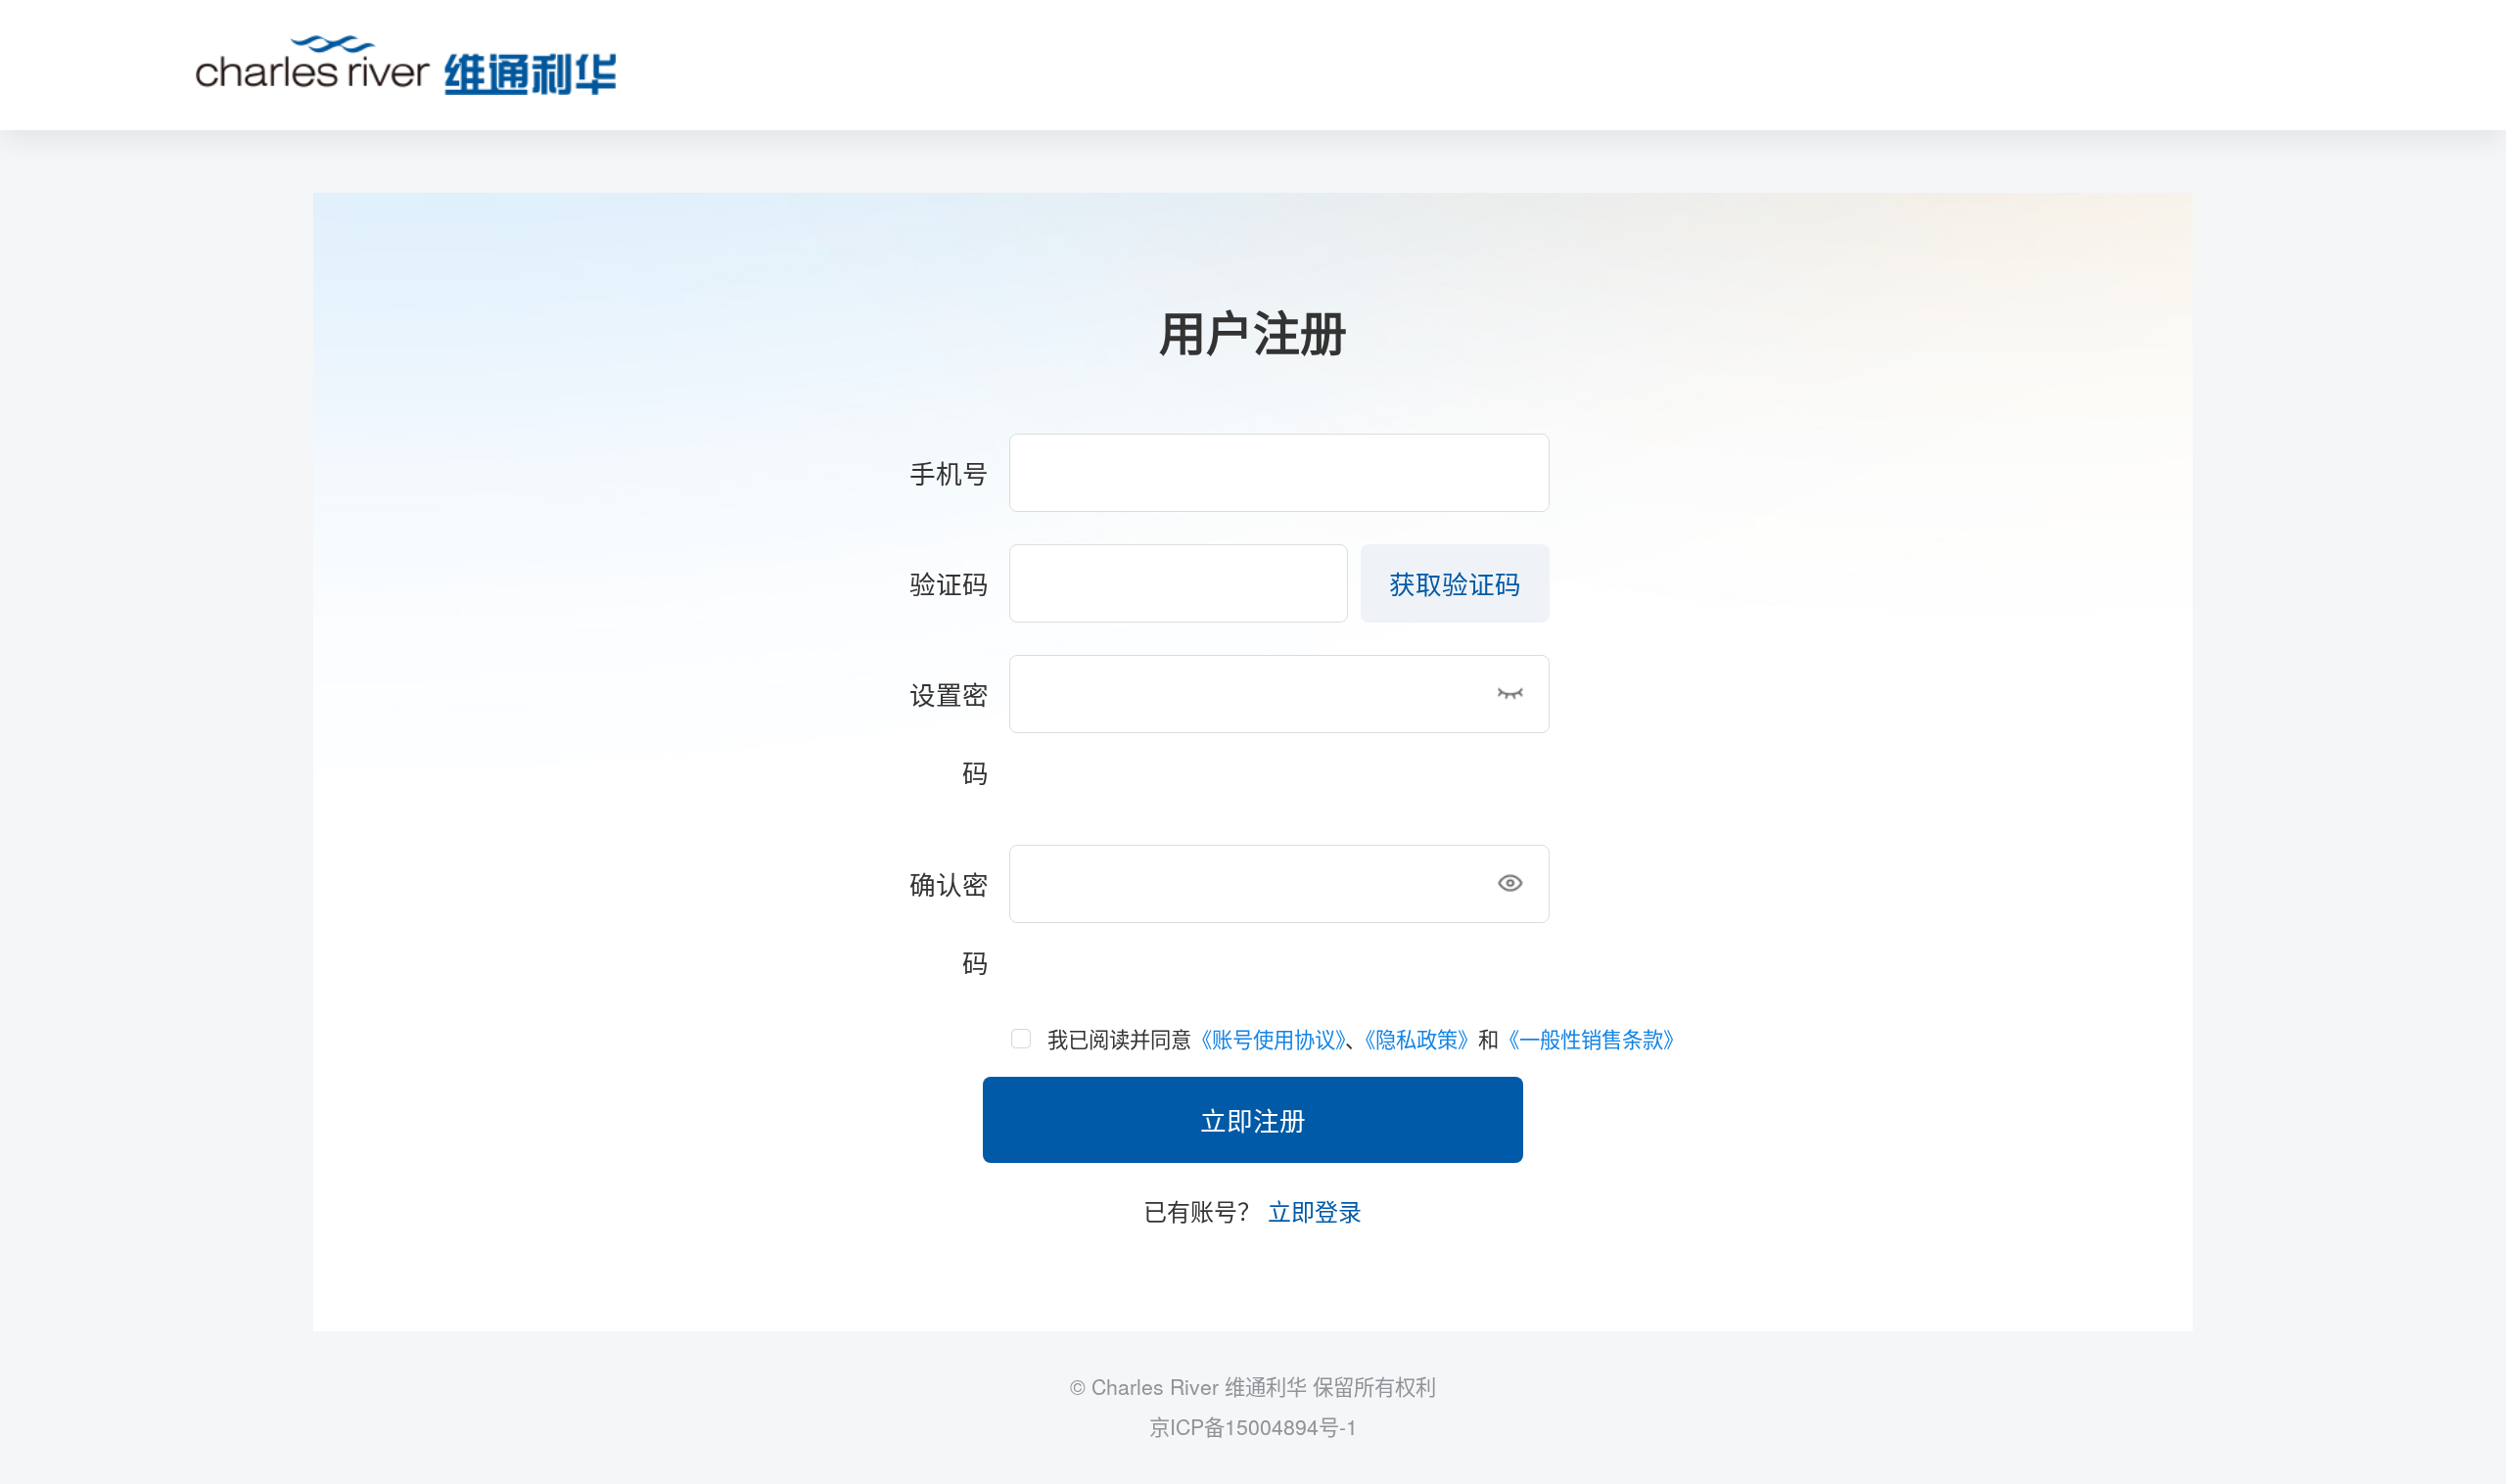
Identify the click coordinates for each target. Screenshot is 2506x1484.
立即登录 (1311, 1210)
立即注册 (1253, 1119)
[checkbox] (1403, 1039)
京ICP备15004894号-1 (1253, 1426)
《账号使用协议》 (1268, 1039)
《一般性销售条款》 (1591, 1039)
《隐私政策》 (1422, 1039)
